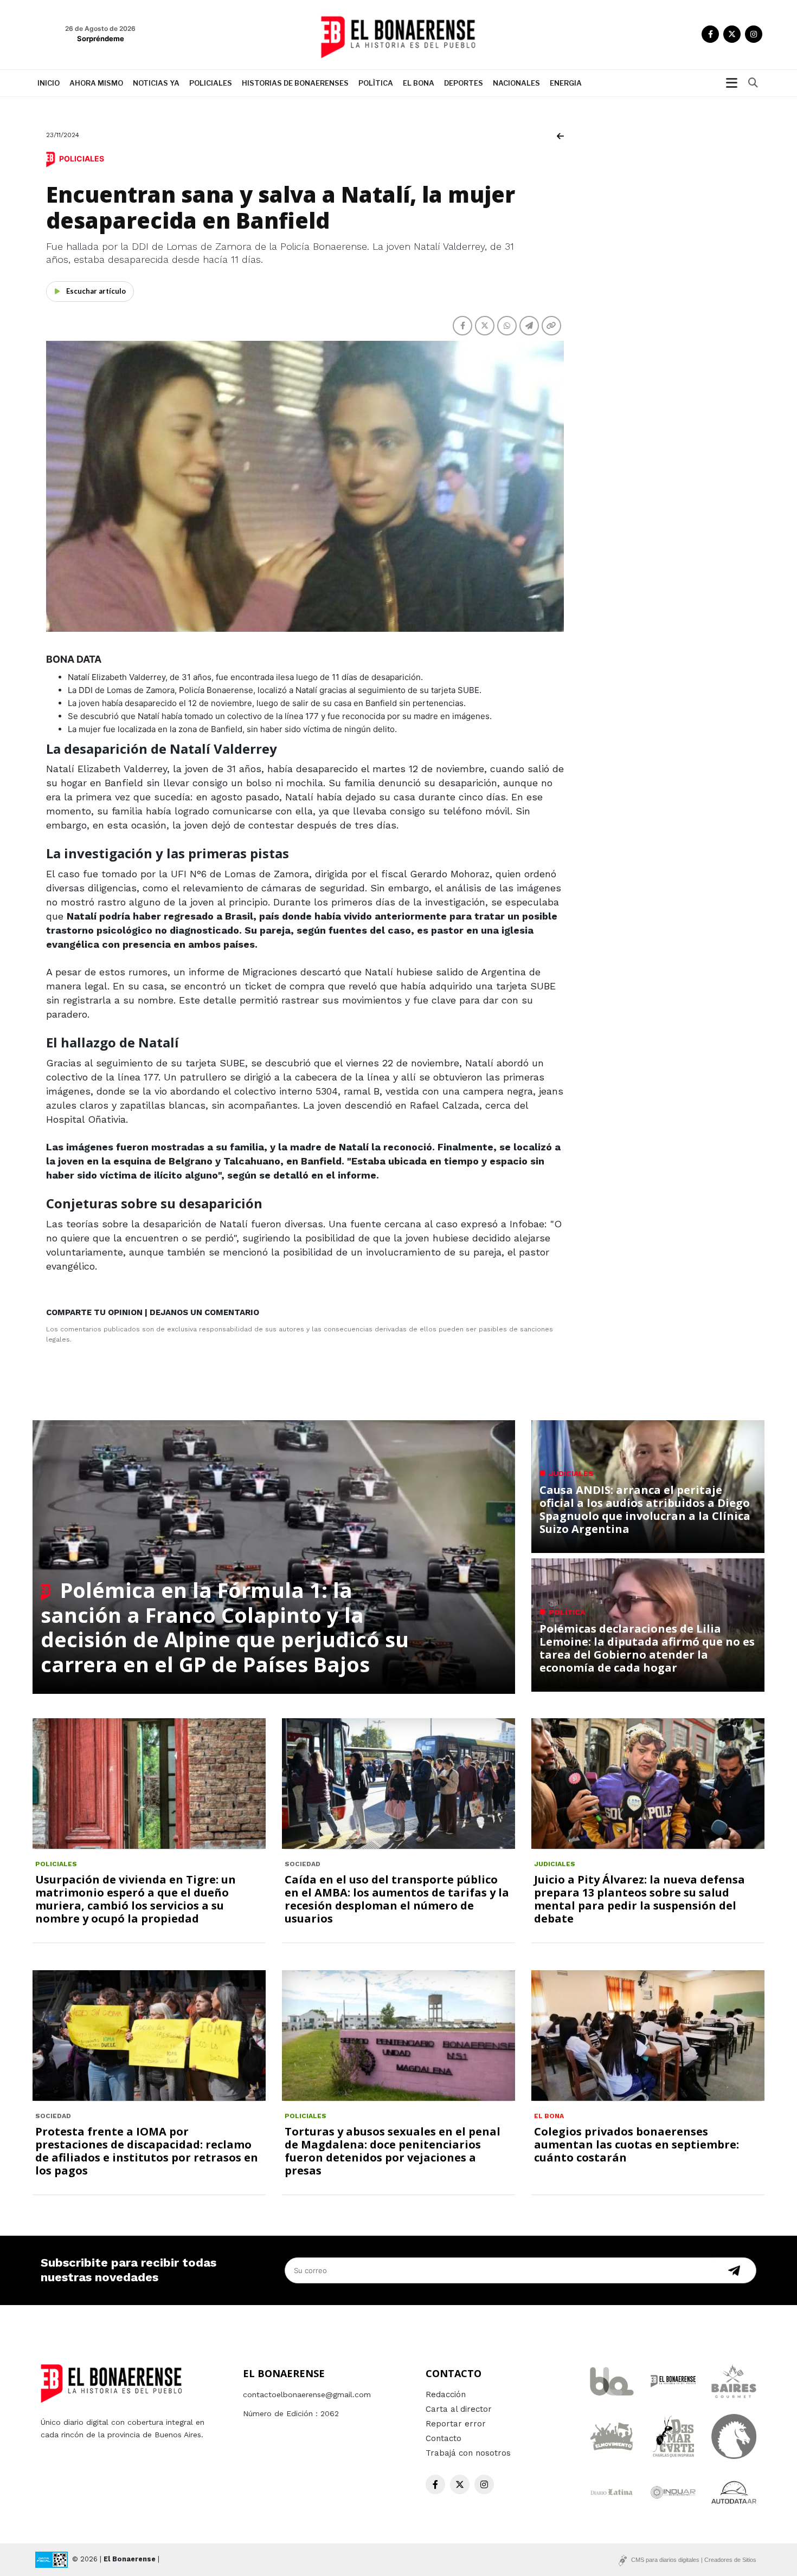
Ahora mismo (96, 83)
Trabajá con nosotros (468, 2453)
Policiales (211, 83)
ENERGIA (566, 83)
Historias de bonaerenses (295, 83)
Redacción (446, 2394)
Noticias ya (156, 83)
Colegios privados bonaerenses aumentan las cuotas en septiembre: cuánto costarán (637, 2144)
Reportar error (456, 2424)
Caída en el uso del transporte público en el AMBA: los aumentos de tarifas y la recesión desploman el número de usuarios (397, 1899)
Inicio (49, 83)
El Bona (419, 83)
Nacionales (516, 83)
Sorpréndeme (101, 38)
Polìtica (376, 83)
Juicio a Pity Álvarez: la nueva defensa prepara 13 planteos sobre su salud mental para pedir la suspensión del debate (639, 1899)
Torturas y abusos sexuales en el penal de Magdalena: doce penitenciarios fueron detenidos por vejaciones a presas (393, 2151)
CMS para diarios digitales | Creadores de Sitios (694, 2560)
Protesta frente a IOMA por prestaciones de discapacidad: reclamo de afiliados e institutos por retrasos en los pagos (147, 2151)
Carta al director (459, 2409)
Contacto (444, 2438)
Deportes (464, 83)
